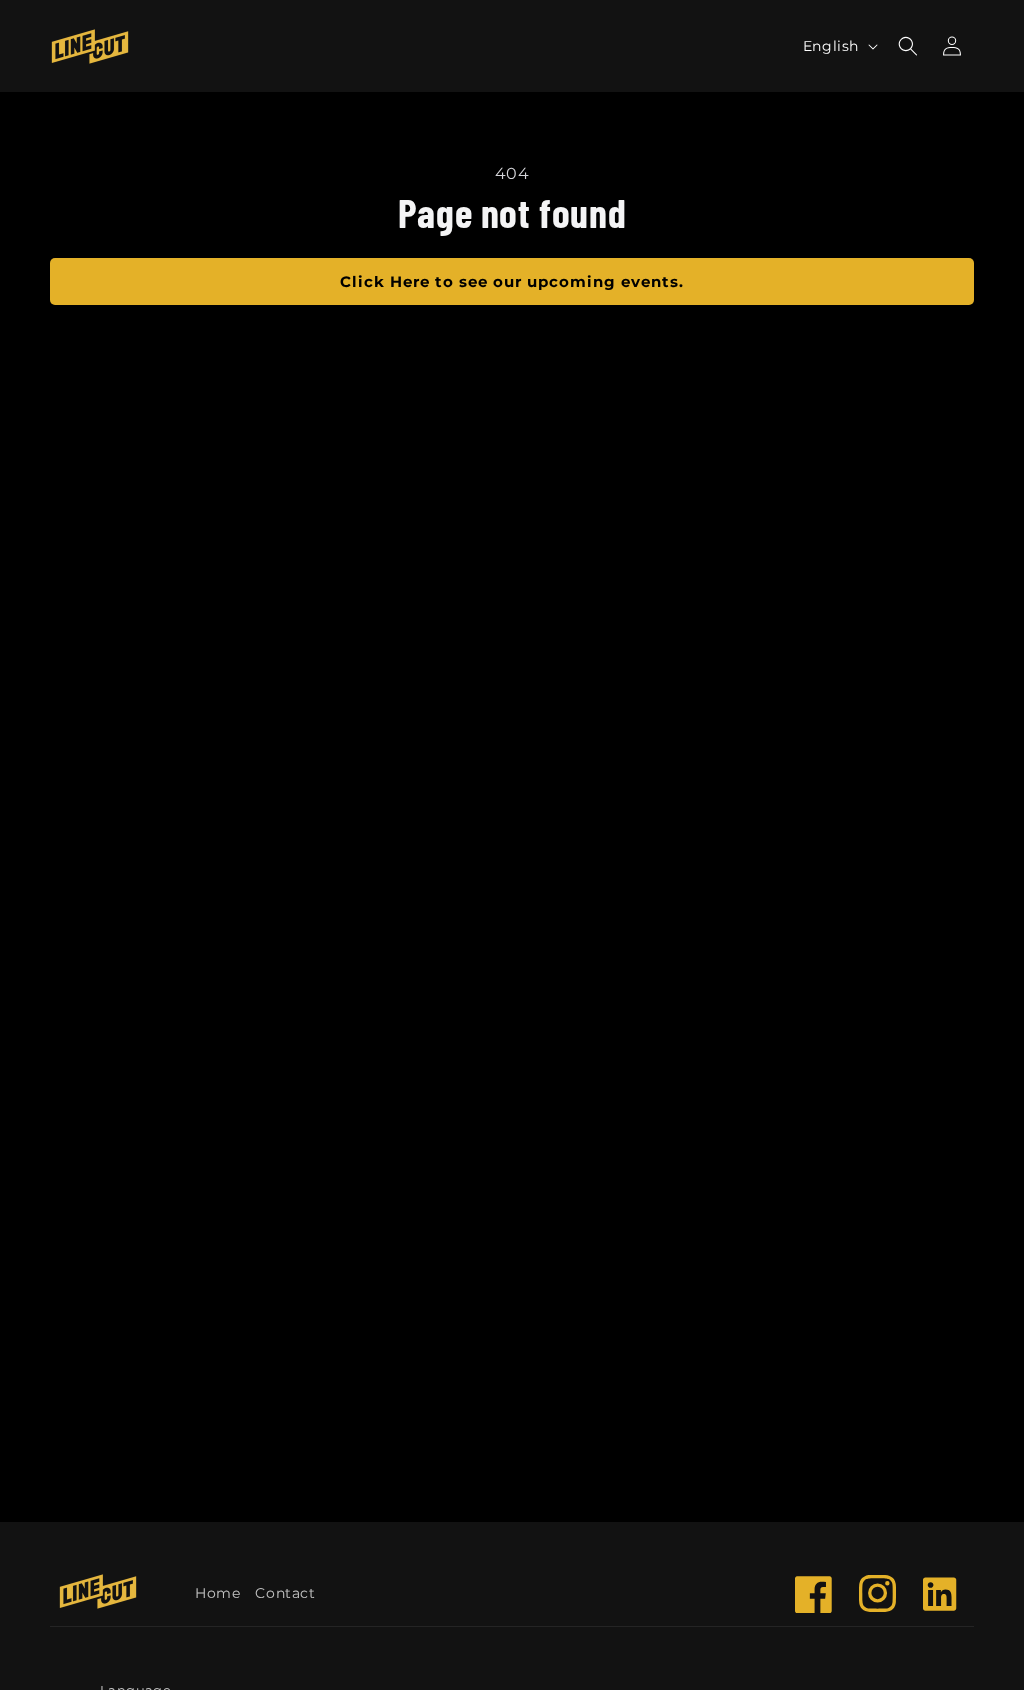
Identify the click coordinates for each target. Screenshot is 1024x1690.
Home (217, 1593)
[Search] (908, 46)
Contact (285, 1593)
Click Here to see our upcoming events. (512, 281)
